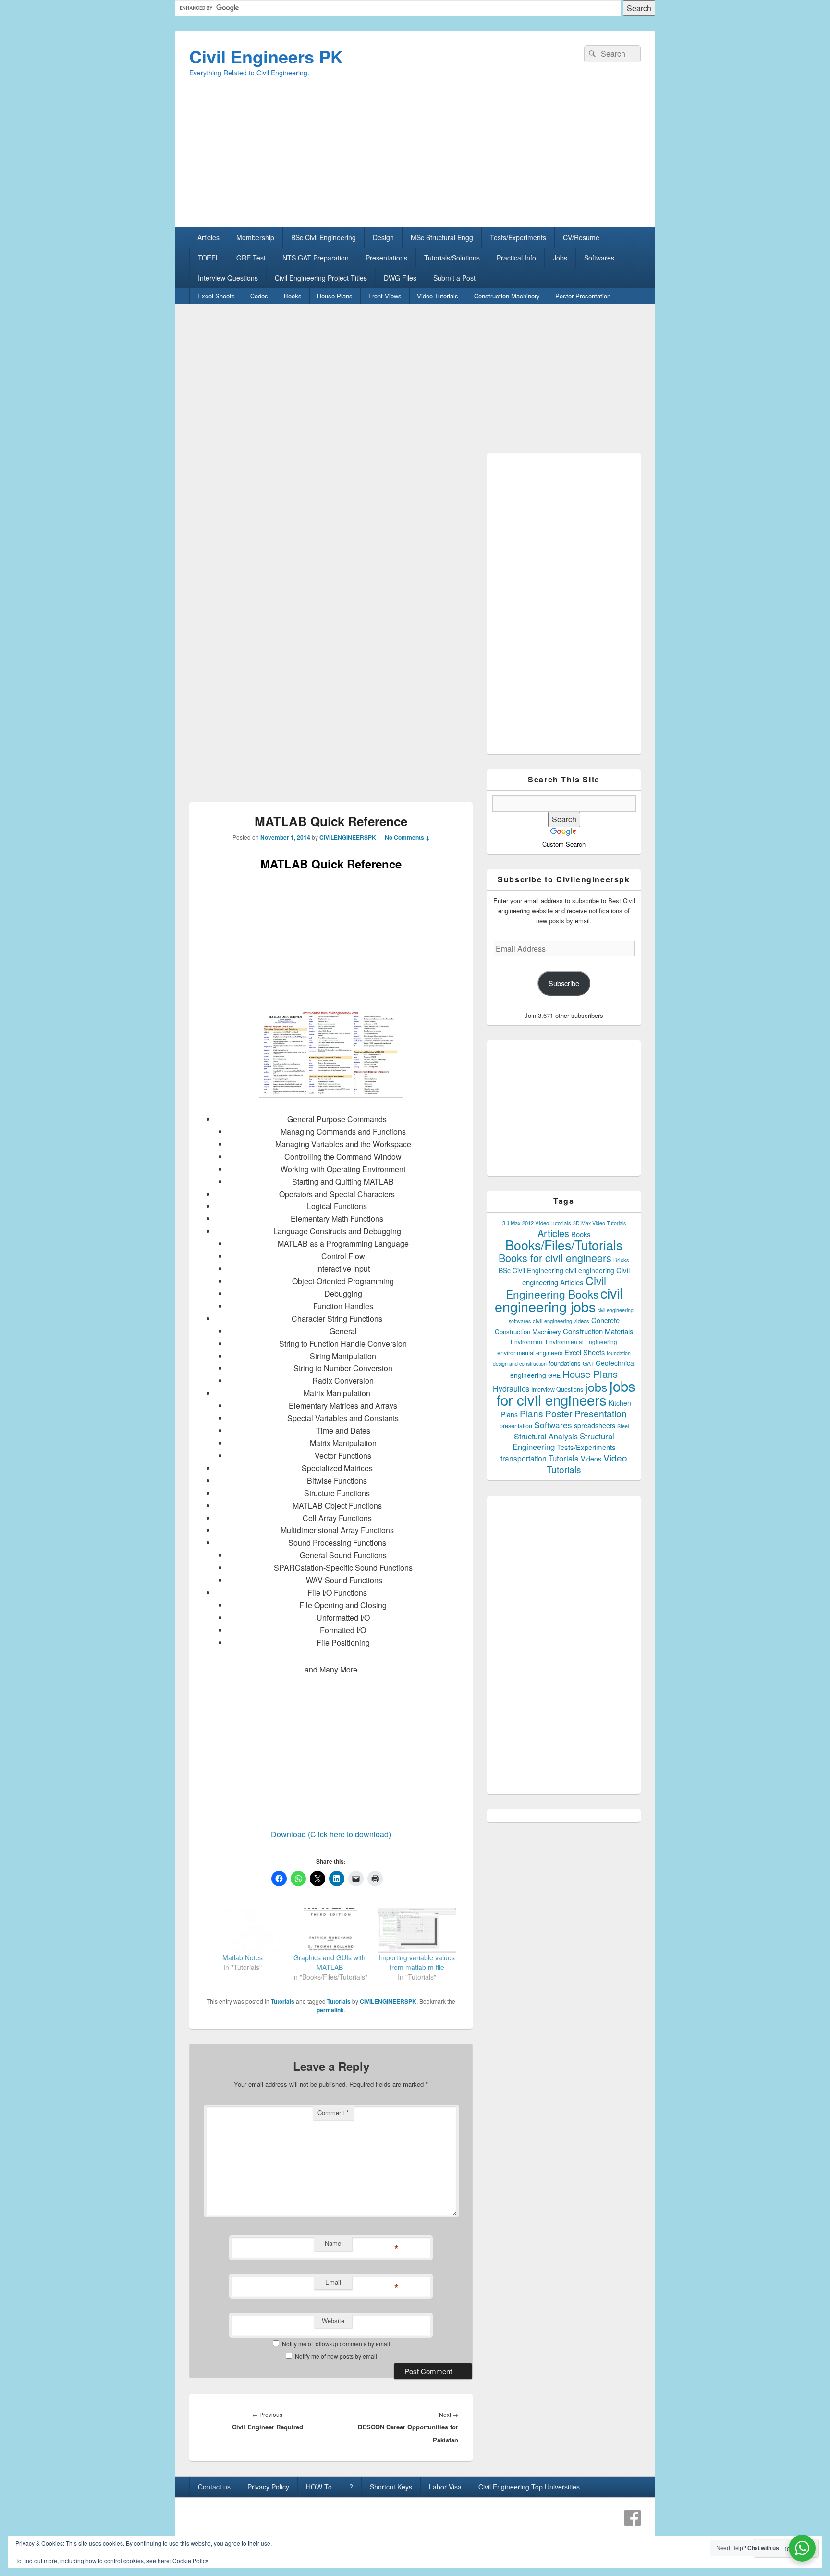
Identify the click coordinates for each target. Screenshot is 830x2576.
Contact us (214, 2487)
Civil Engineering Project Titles (321, 278)
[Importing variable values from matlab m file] (417, 1931)
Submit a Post (454, 278)
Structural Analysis (546, 1436)
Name (333, 2243)
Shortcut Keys (391, 2487)
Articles (208, 237)
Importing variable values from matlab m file (417, 1962)
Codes (259, 296)
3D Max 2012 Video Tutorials (537, 1223)
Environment (527, 1342)
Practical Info (516, 258)
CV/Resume (581, 237)
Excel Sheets (216, 296)
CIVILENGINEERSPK (348, 837)
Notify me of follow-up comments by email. (337, 2344)
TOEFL (209, 258)
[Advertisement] (415, 160)
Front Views (385, 296)
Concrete (605, 1320)
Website (333, 2321)
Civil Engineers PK (266, 56)
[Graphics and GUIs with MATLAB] (330, 1931)
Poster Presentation (583, 296)
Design (383, 237)
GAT (588, 1363)
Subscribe (564, 983)
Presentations (386, 258)
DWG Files (400, 278)
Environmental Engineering (581, 1342)
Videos (591, 1459)
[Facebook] (633, 2518)
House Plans (335, 296)
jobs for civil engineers (566, 1393)
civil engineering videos (561, 1321)
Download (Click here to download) (331, 1834)
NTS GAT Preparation (316, 258)
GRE (554, 1375)
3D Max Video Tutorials (599, 1223)
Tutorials (283, 2001)
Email (333, 2282)
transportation (524, 1458)
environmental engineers (530, 1353)
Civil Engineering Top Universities (529, 2487)
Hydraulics (511, 1388)
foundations (565, 1363)
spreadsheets (595, 1425)
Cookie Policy (190, 2560)
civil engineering (590, 1270)
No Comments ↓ (407, 837)
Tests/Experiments (518, 237)
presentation (516, 1426)
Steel (623, 1426)
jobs (596, 1387)
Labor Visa (445, 2487)
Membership (255, 237)
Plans (531, 1413)
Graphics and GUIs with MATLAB (330, 1962)
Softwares (599, 258)
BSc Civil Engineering (323, 237)
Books (293, 296)
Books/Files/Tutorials (564, 1245)
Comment (333, 2112)
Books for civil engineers (555, 1257)
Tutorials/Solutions (452, 258)
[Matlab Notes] (243, 1931)
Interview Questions (228, 278)
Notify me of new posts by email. (337, 2356)
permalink (330, 2010)
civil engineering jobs (559, 1299)
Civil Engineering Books (556, 1287)
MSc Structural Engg (442, 237)
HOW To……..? (330, 2487)
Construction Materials (598, 1331)
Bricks (621, 1260)
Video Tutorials (438, 296)
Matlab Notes (243, 1957)
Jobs (560, 258)
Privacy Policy (268, 2487)
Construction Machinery (507, 296)
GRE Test (251, 258)
